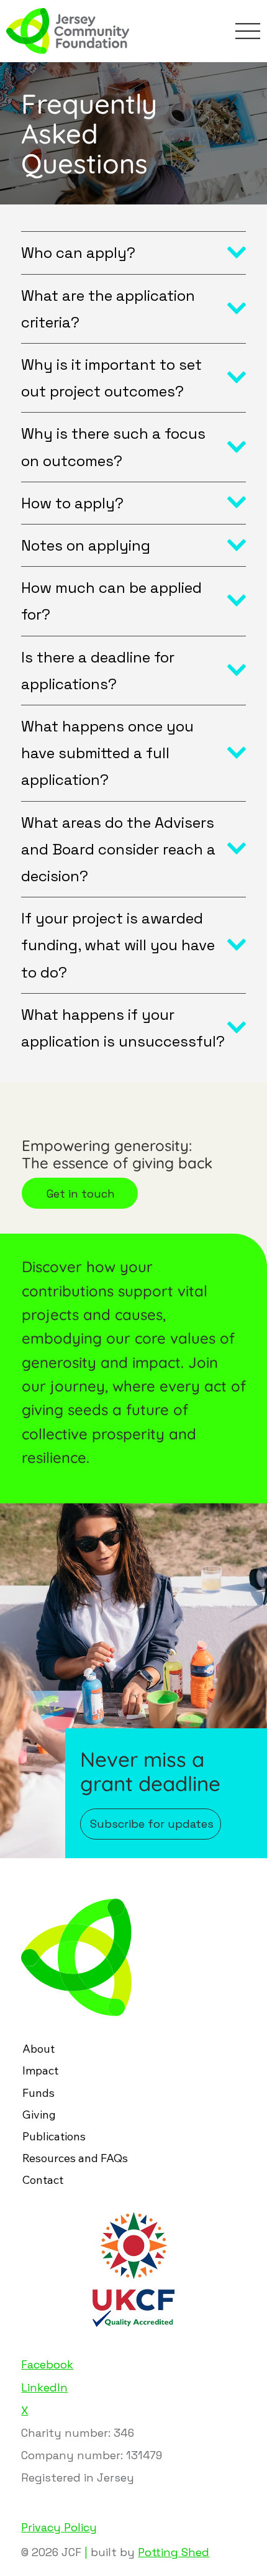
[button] (151, 1824)
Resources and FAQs (75, 2158)
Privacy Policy (59, 2527)
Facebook (47, 2364)
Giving (39, 2115)
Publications (54, 2136)
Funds (38, 2093)
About (38, 2049)
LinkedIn (44, 2387)
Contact (43, 2180)
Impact (40, 2070)
